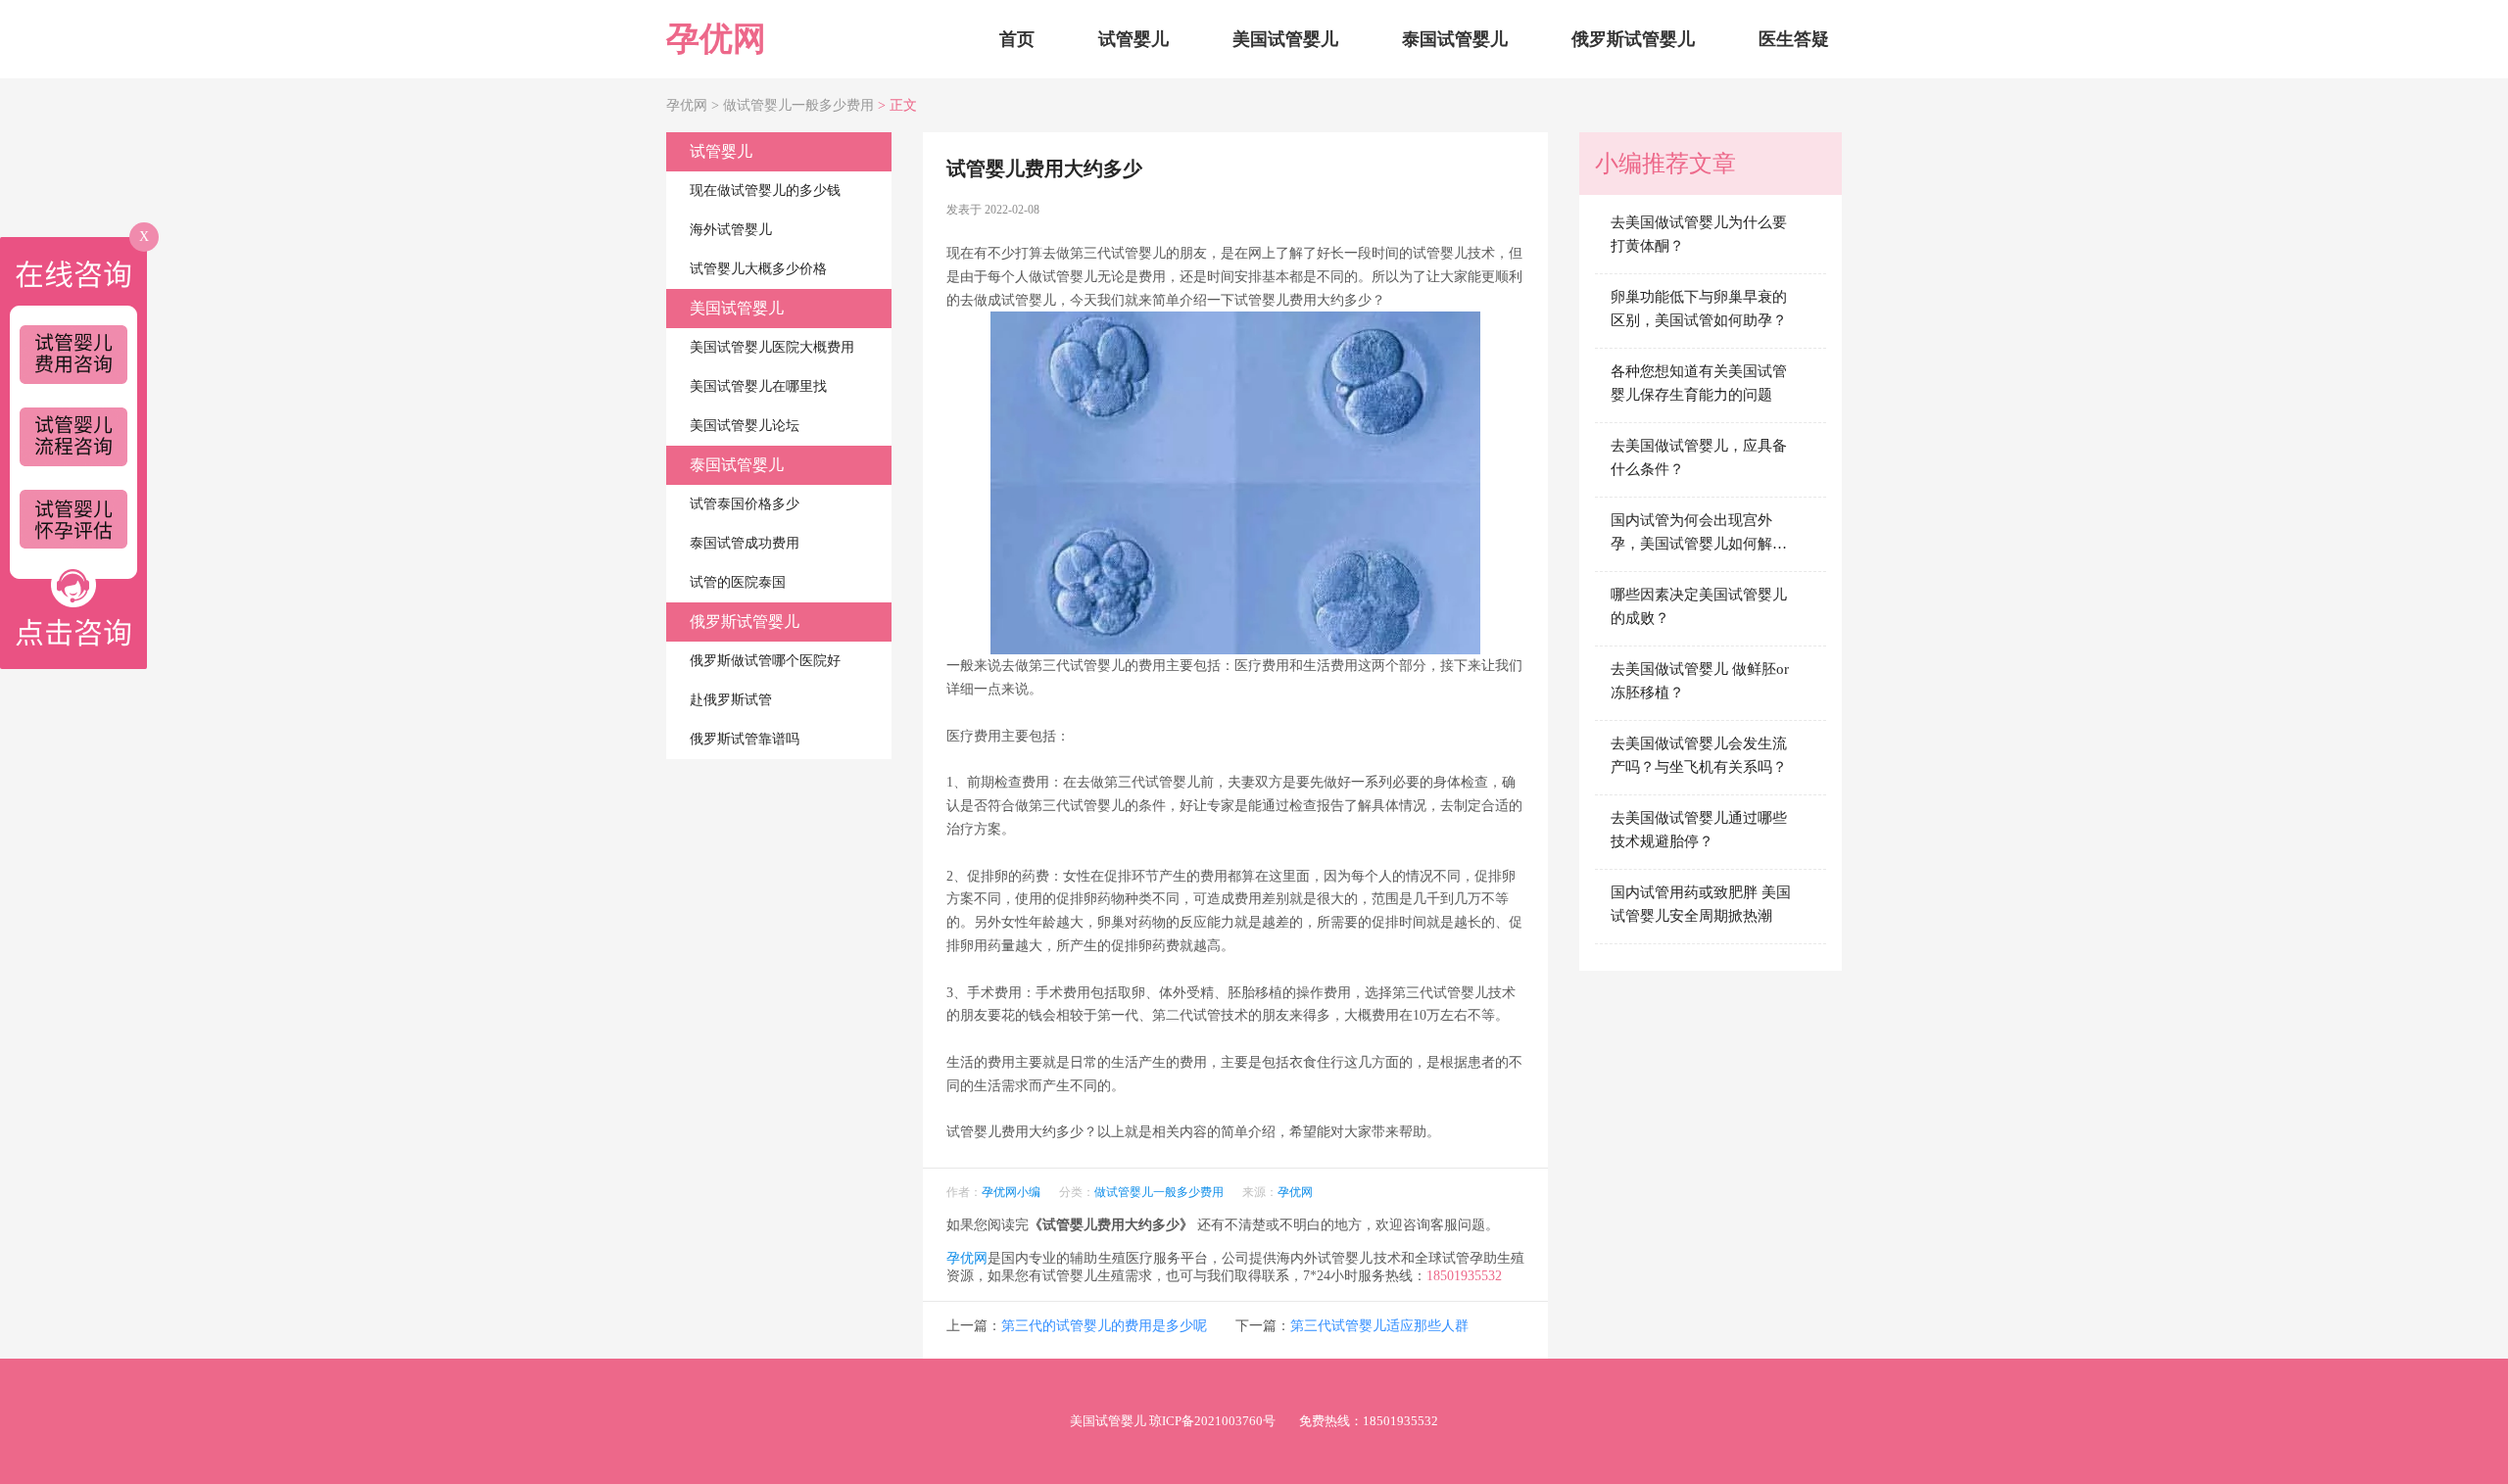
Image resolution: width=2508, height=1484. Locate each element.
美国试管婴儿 (1285, 39)
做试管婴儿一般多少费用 (798, 105)
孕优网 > (695, 105)
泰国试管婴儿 (1455, 39)
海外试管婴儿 (731, 230)
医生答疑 (1794, 39)
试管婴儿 (1133, 39)
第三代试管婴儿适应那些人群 (1379, 1326)
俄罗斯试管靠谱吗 (745, 739)
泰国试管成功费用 (745, 543)
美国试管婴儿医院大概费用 (772, 347)
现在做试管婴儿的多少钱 (765, 191)
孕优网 (716, 39)
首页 (1017, 39)
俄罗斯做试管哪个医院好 (765, 661)
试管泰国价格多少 (745, 504)
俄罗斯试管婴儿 (1633, 39)
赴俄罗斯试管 (731, 700)
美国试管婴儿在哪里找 (758, 386)
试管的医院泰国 (738, 582)
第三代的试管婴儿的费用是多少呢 (1104, 1326)
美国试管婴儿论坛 (745, 426)
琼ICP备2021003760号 (1212, 1421)
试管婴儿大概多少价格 (758, 269)
